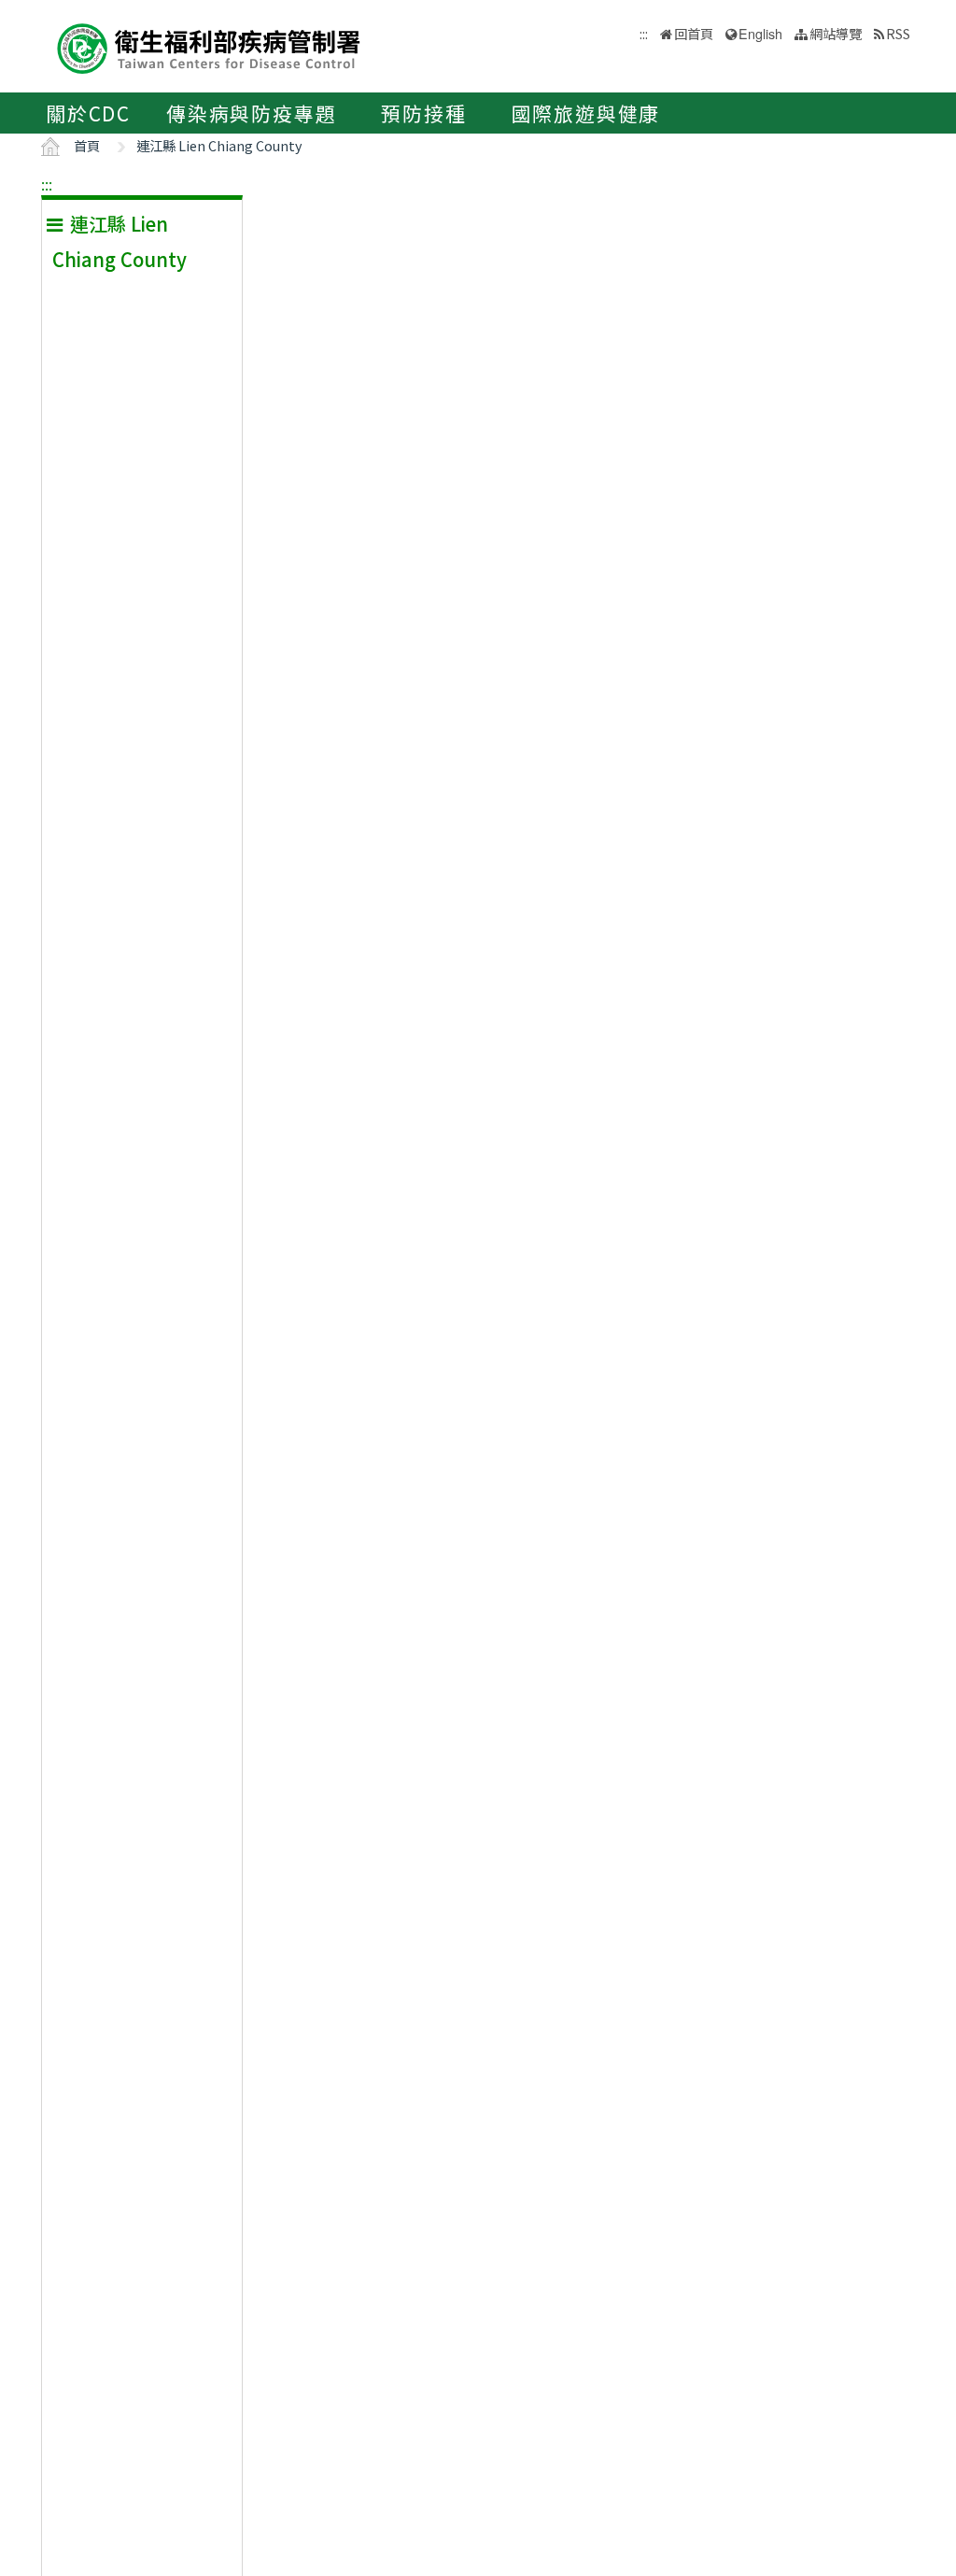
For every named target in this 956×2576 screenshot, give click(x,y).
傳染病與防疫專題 (251, 113)
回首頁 (694, 33)
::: (47, 184)
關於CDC (88, 113)
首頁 (87, 145)
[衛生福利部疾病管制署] (209, 46)
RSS (898, 33)
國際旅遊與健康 (586, 113)
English (760, 33)
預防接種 (423, 113)
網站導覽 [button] (836, 33)
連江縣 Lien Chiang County (219, 145)
